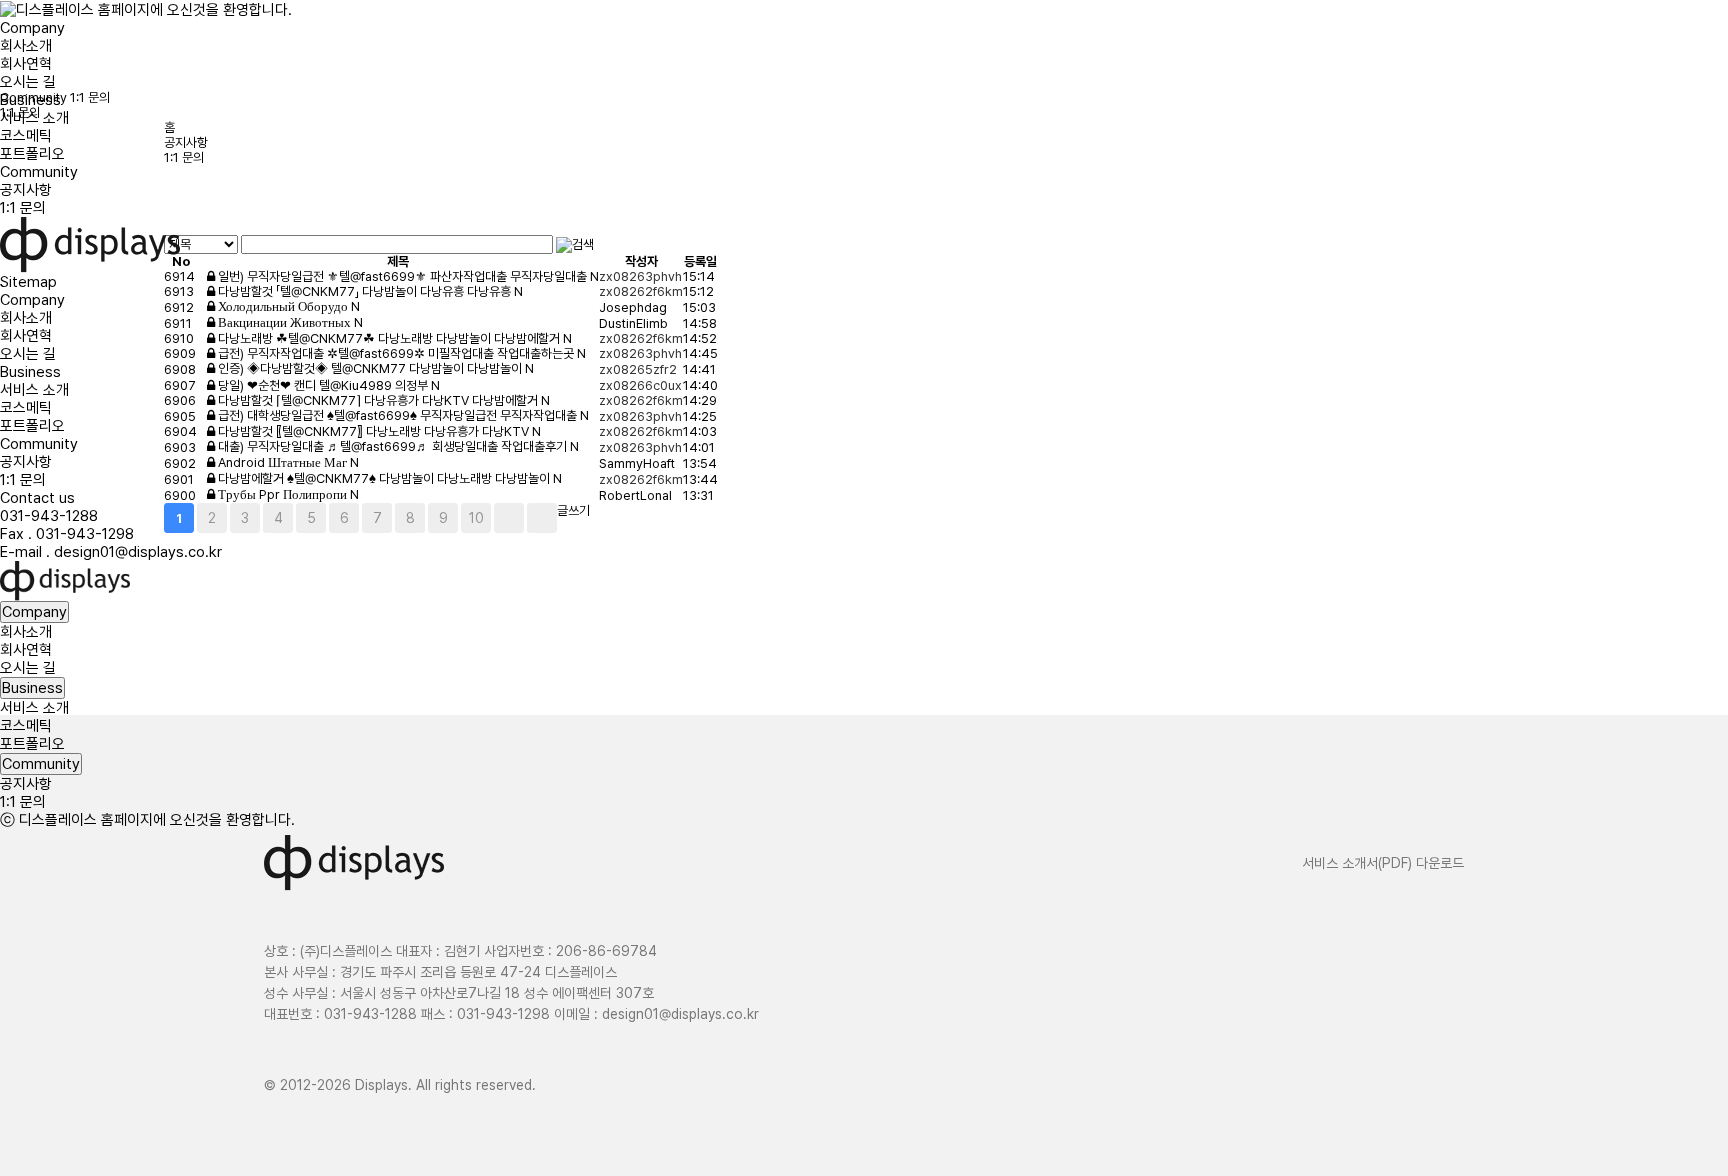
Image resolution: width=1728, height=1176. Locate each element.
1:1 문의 (23, 208)
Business (30, 100)
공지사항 (26, 190)
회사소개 (26, 46)
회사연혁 (26, 64)
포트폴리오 (32, 154)
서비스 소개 (34, 118)
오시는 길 (28, 82)
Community (39, 172)
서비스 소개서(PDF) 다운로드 (1383, 863)
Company (32, 28)
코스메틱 (26, 136)
